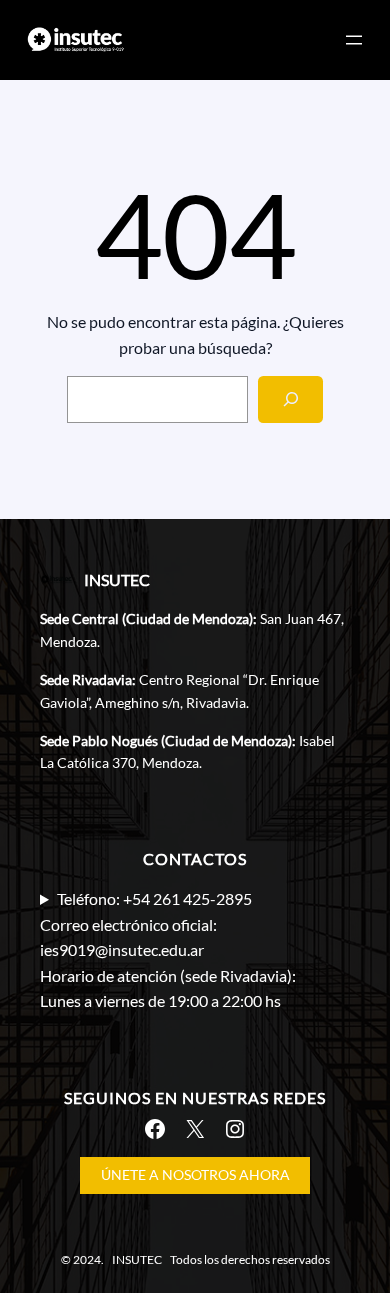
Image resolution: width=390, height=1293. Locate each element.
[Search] (290, 399)
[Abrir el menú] (354, 40)
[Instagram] (235, 1129)
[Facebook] (155, 1129)
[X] (195, 1129)
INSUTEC (117, 579)
